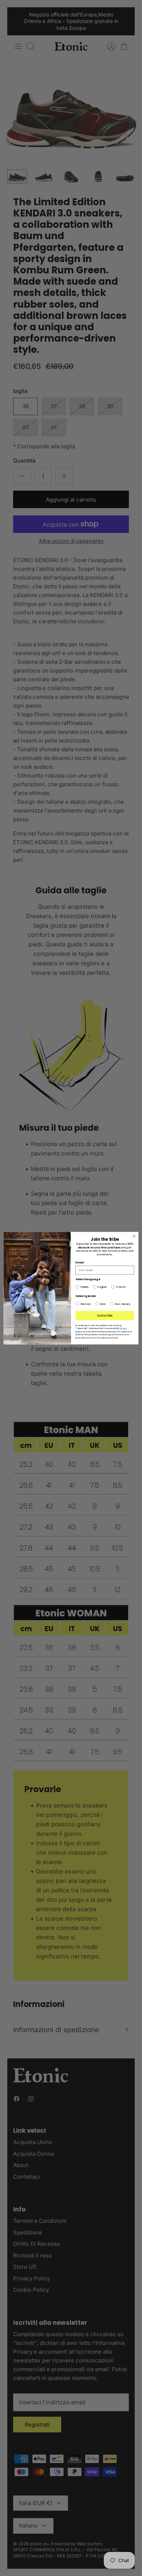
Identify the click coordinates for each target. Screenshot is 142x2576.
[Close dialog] (134, 1236)
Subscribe (105, 1315)
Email (80, 1262)
